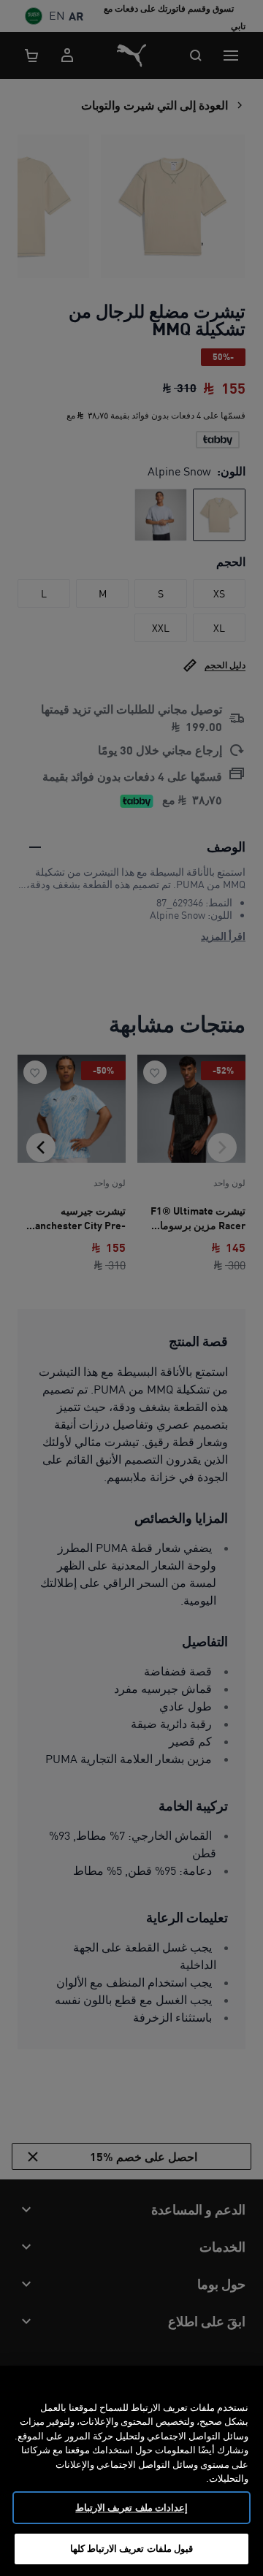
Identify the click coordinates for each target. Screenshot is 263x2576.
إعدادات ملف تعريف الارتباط (131, 2507)
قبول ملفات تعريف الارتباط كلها (131, 2548)
